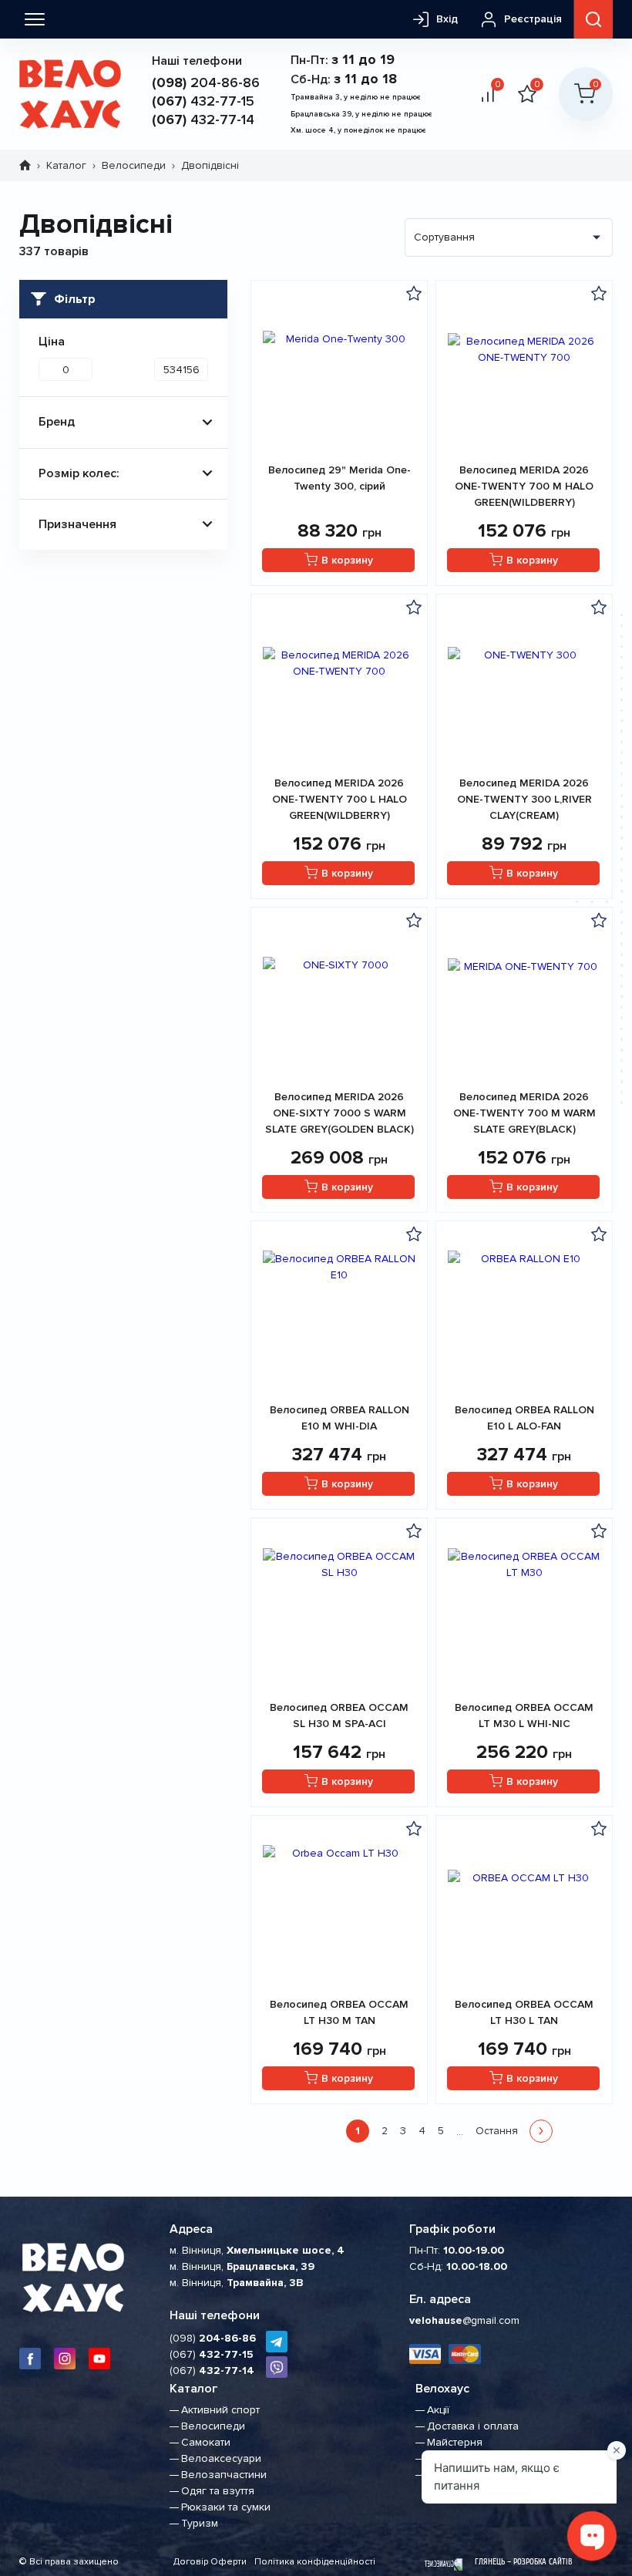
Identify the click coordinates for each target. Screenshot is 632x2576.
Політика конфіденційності (315, 2562)
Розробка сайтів (543, 2562)
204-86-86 (206, 82)
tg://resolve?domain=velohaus (277, 2342)
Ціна (52, 342)
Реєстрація (533, 19)
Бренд (57, 422)
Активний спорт (220, 2410)
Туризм (200, 2523)
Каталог (66, 165)
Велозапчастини (224, 2475)
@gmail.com (464, 2320)
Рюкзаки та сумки (226, 2507)
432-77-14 (203, 120)
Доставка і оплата (473, 2426)
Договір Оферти (210, 2562)
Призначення (77, 524)
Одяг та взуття (218, 2491)
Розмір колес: (79, 473)
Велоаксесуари (221, 2458)
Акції (438, 2410)
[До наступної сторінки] (541, 2131)
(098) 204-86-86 (277, 2367)
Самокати (206, 2442)
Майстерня (455, 2442)
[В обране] (414, 293)
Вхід (447, 19)
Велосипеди (134, 165)
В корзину (347, 560)
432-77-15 (203, 101)
